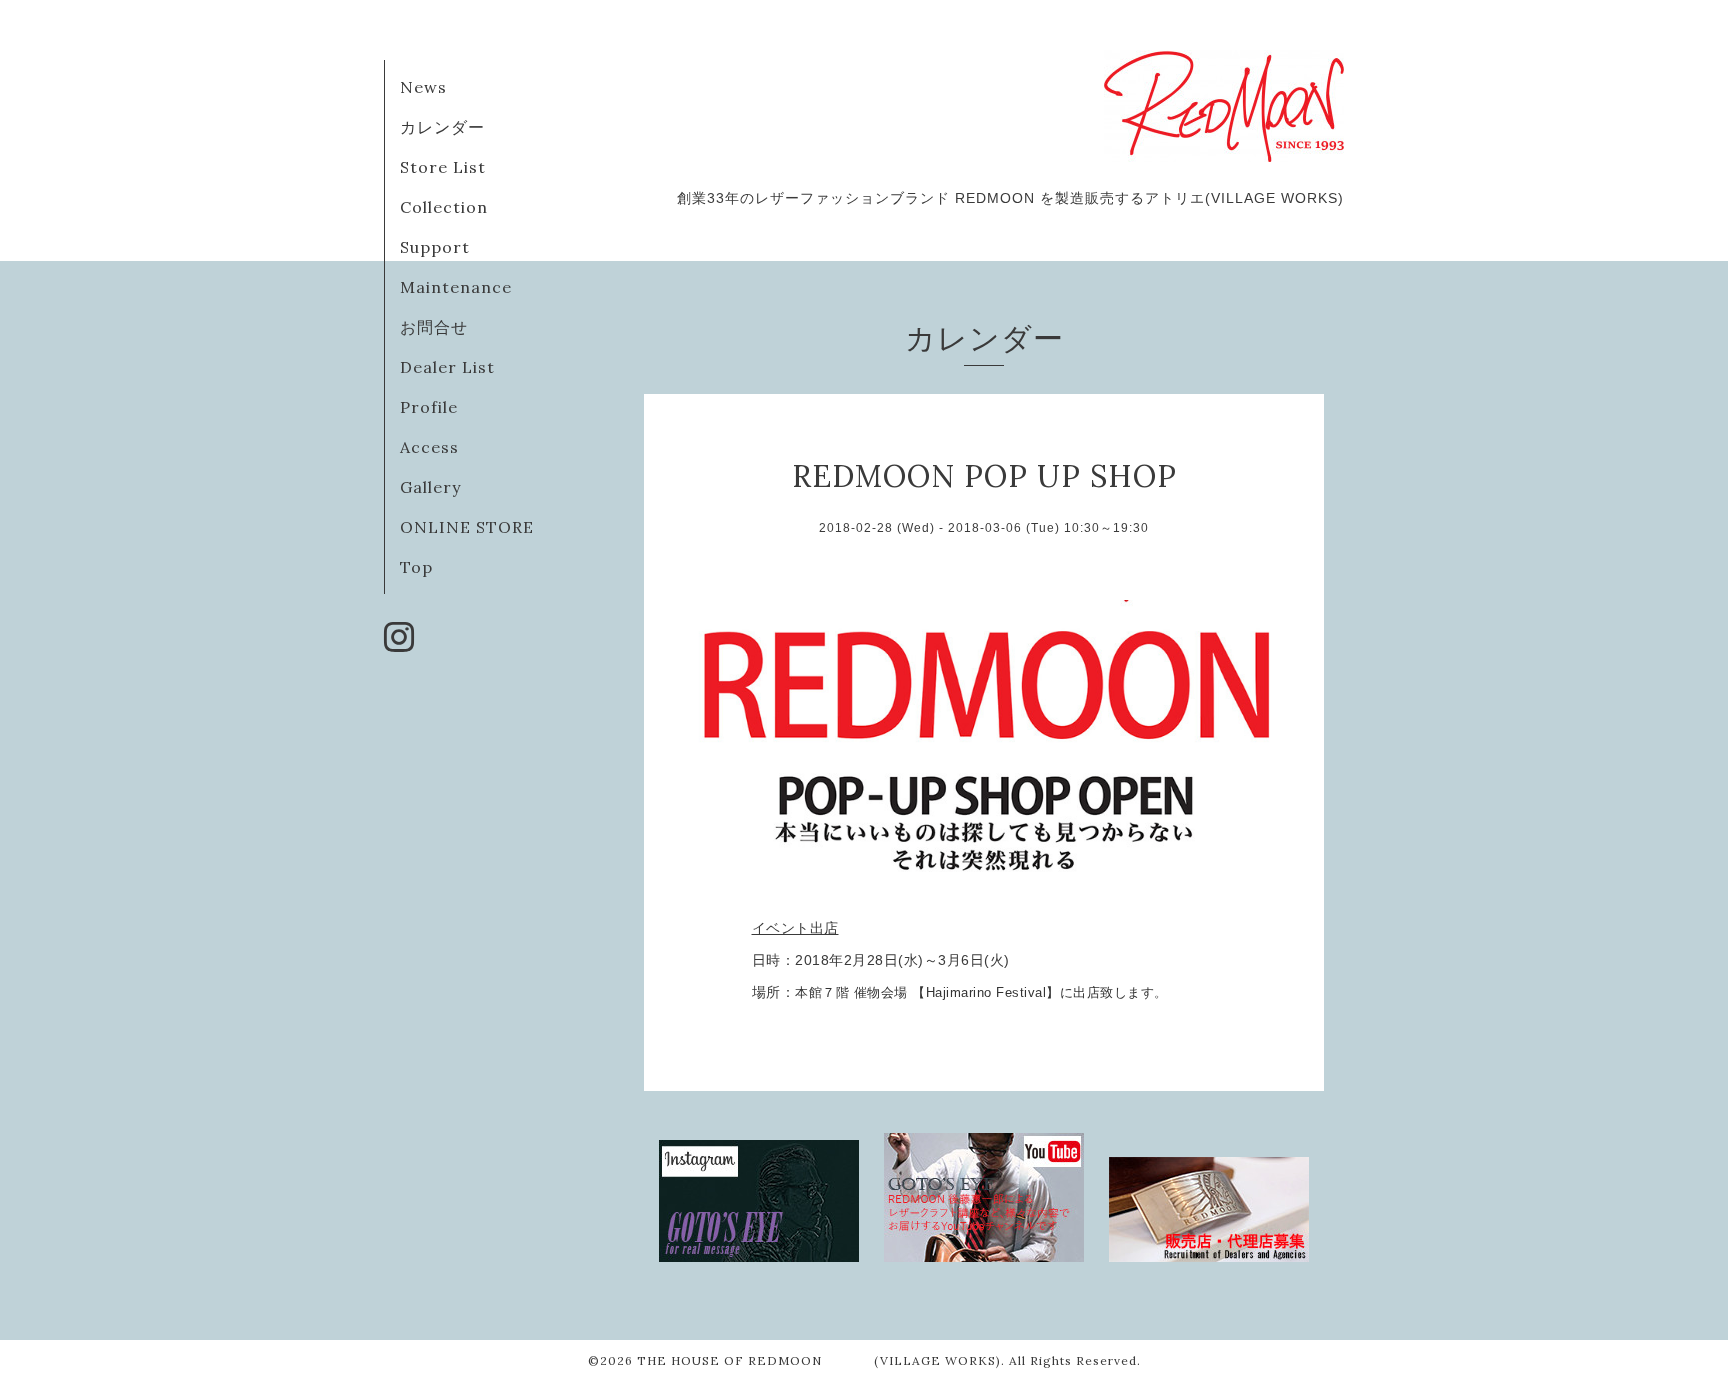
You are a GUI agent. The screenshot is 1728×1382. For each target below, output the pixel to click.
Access (429, 447)
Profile (429, 407)
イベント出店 (795, 928)
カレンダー (442, 127)
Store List (443, 167)
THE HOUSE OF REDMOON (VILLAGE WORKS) (819, 1360)
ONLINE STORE (467, 527)
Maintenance (456, 287)
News (423, 87)
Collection (444, 207)
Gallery (430, 487)
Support (435, 247)
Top (416, 567)
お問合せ (434, 327)
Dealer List (447, 367)
